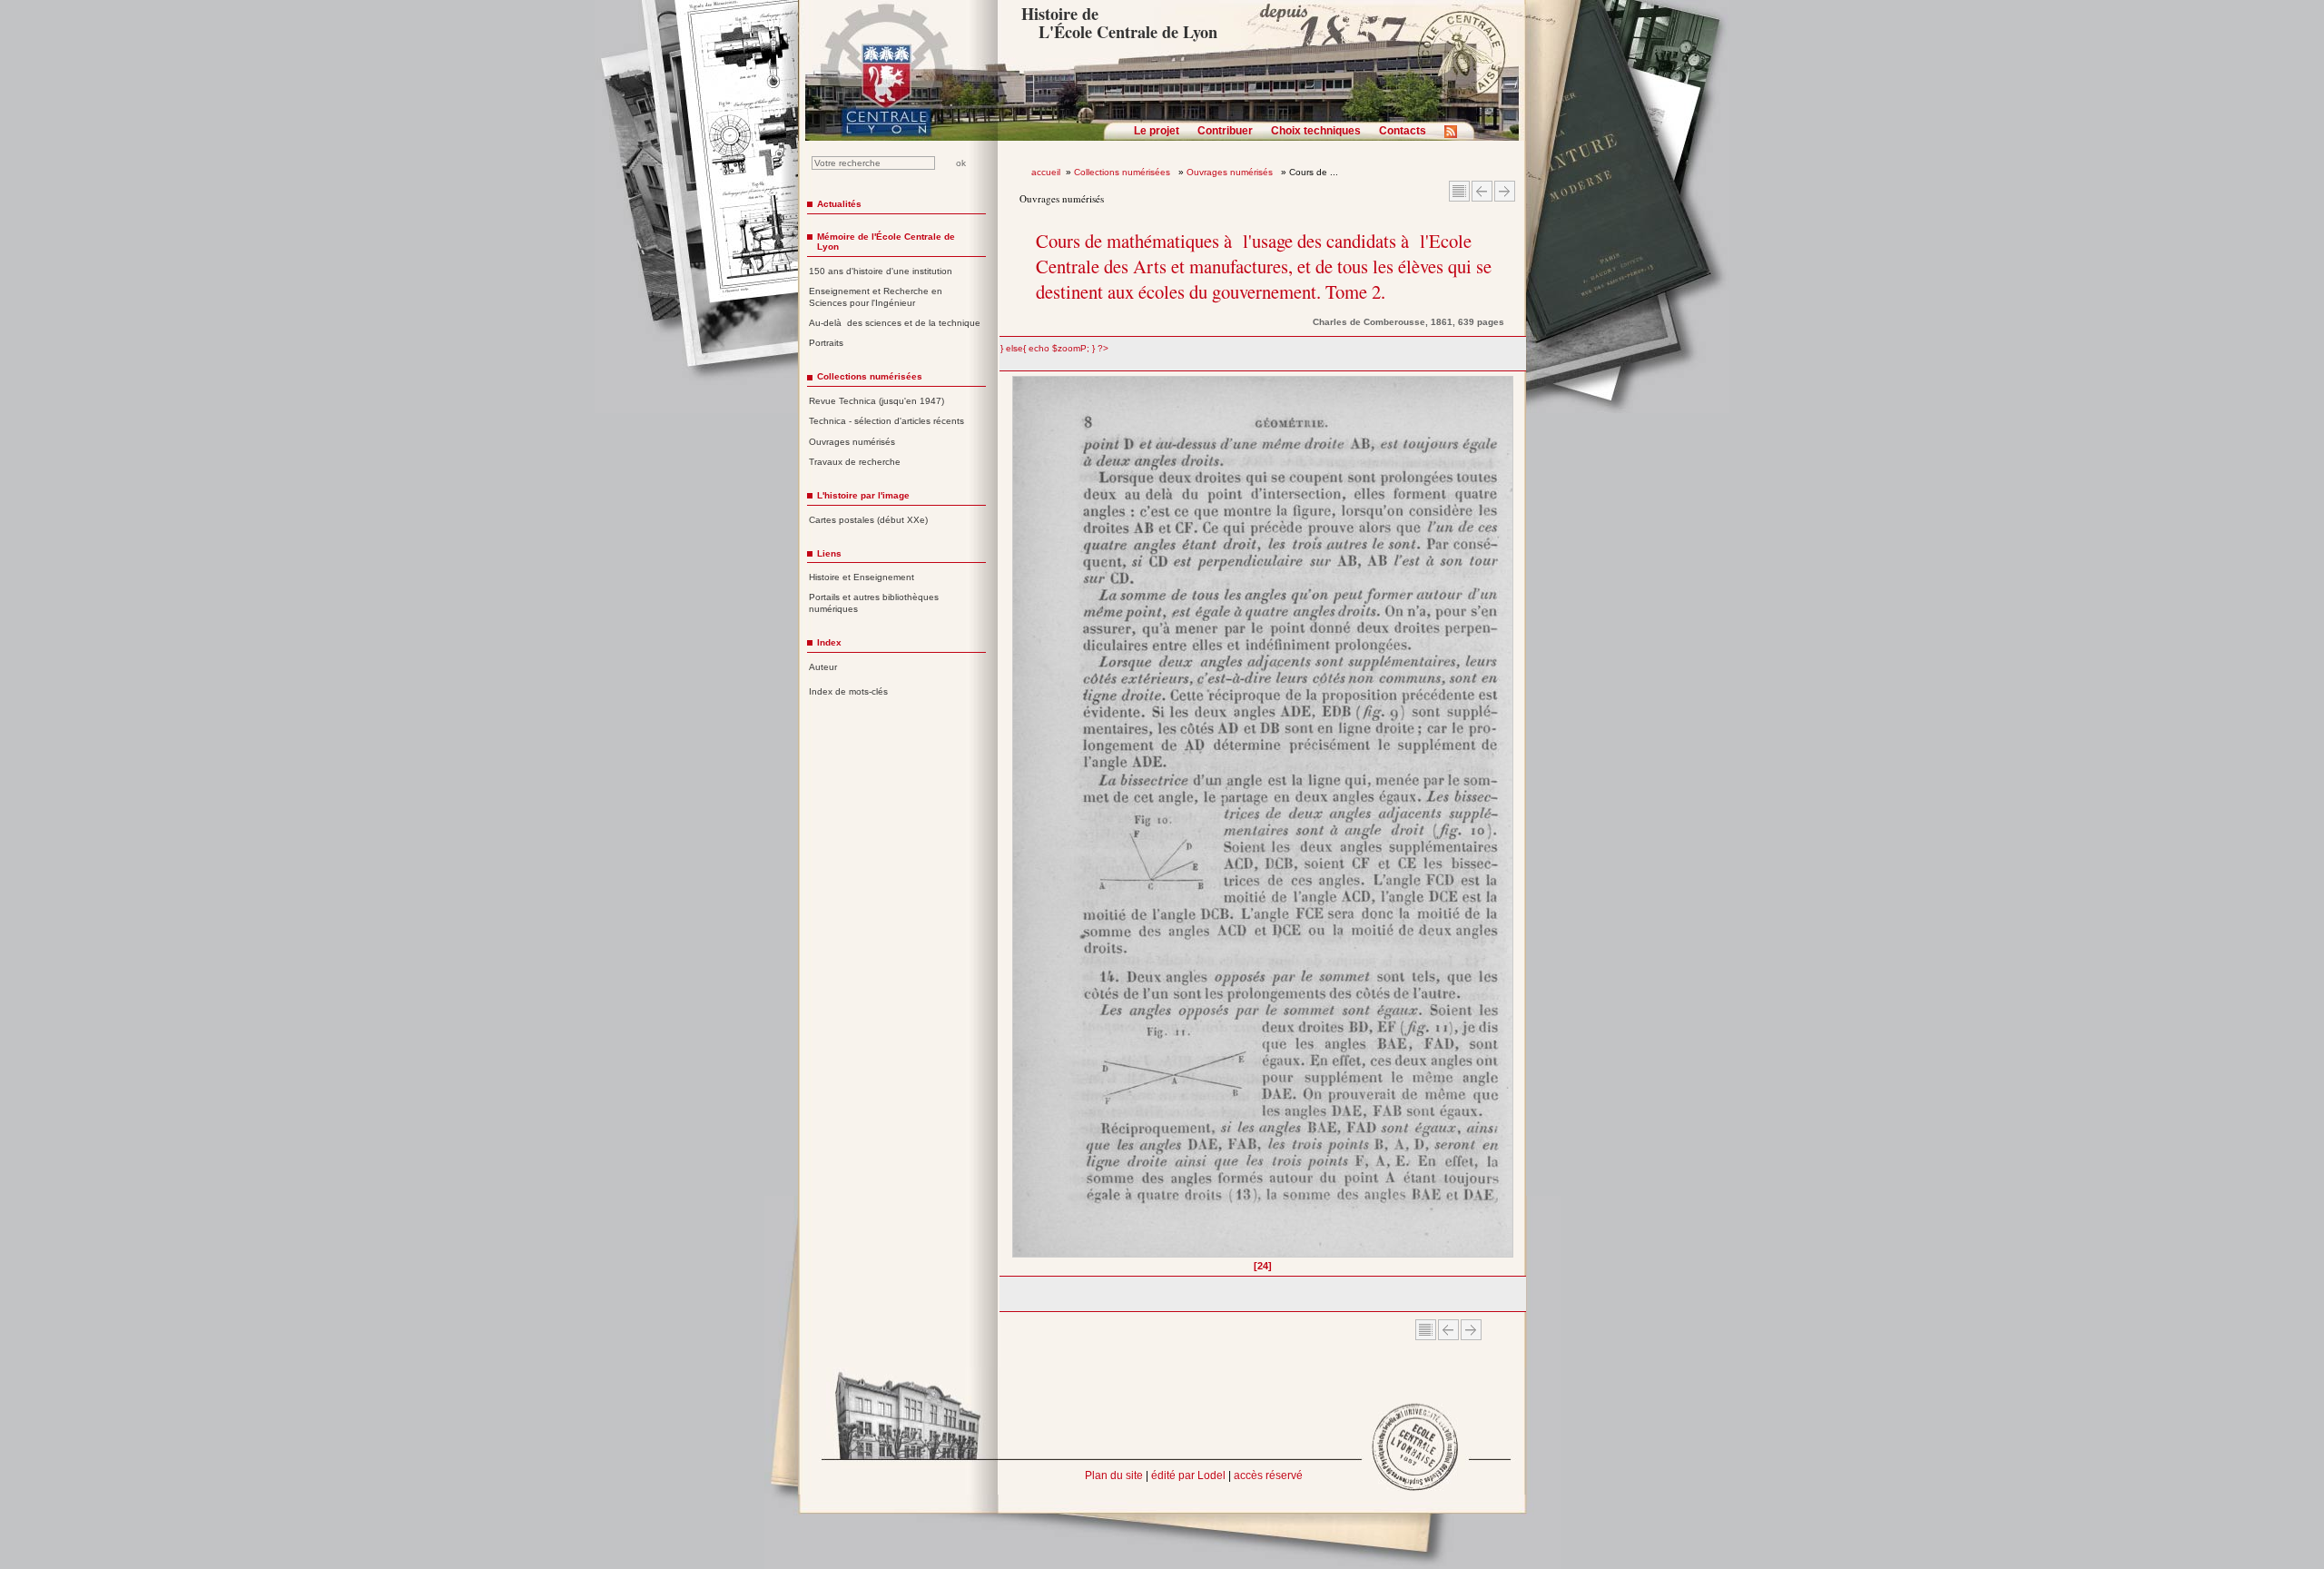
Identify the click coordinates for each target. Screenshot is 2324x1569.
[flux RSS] (1455, 137)
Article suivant (1505, 191)
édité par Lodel (1188, 1475)
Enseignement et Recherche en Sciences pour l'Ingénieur (876, 297)
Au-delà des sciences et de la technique (895, 323)
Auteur (823, 667)
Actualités (839, 204)
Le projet (1157, 131)
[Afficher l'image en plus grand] (1263, 817)
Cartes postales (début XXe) (868, 520)
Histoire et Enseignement (862, 577)
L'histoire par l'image (863, 495)
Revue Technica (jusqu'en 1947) (876, 401)
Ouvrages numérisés (1231, 172)
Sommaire (1459, 191)
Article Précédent (1482, 191)
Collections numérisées (1123, 172)
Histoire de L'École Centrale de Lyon (1119, 23)
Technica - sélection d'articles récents (886, 421)
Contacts (1403, 131)
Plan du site (1114, 1475)
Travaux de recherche (855, 462)
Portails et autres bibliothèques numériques (874, 603)
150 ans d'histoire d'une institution (881, 271)
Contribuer (1225, 131)
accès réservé (1268, 1475)
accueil (1046, 172)
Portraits (826, 343)
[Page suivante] (1508, 823)
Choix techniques (1316, 131)
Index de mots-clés (848, 691)
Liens (829, 553)
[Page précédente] (1018, 823)
